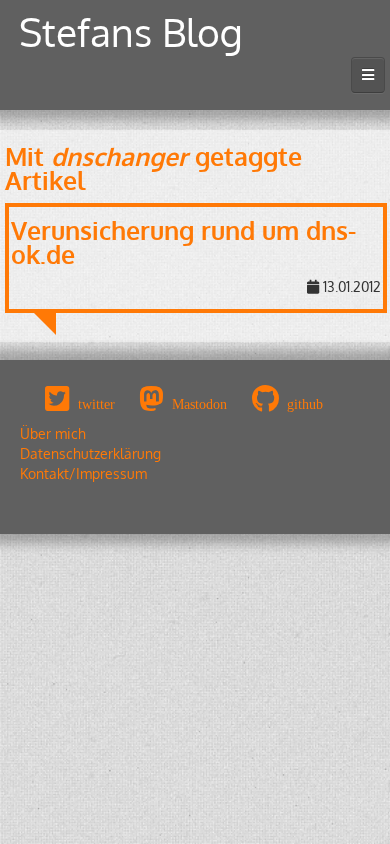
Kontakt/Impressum (83, 473)
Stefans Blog (131, 31)
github (305, 404)
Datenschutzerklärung (90, 453)
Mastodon (199, 404)
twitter (96, 404)
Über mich (53, 433)
